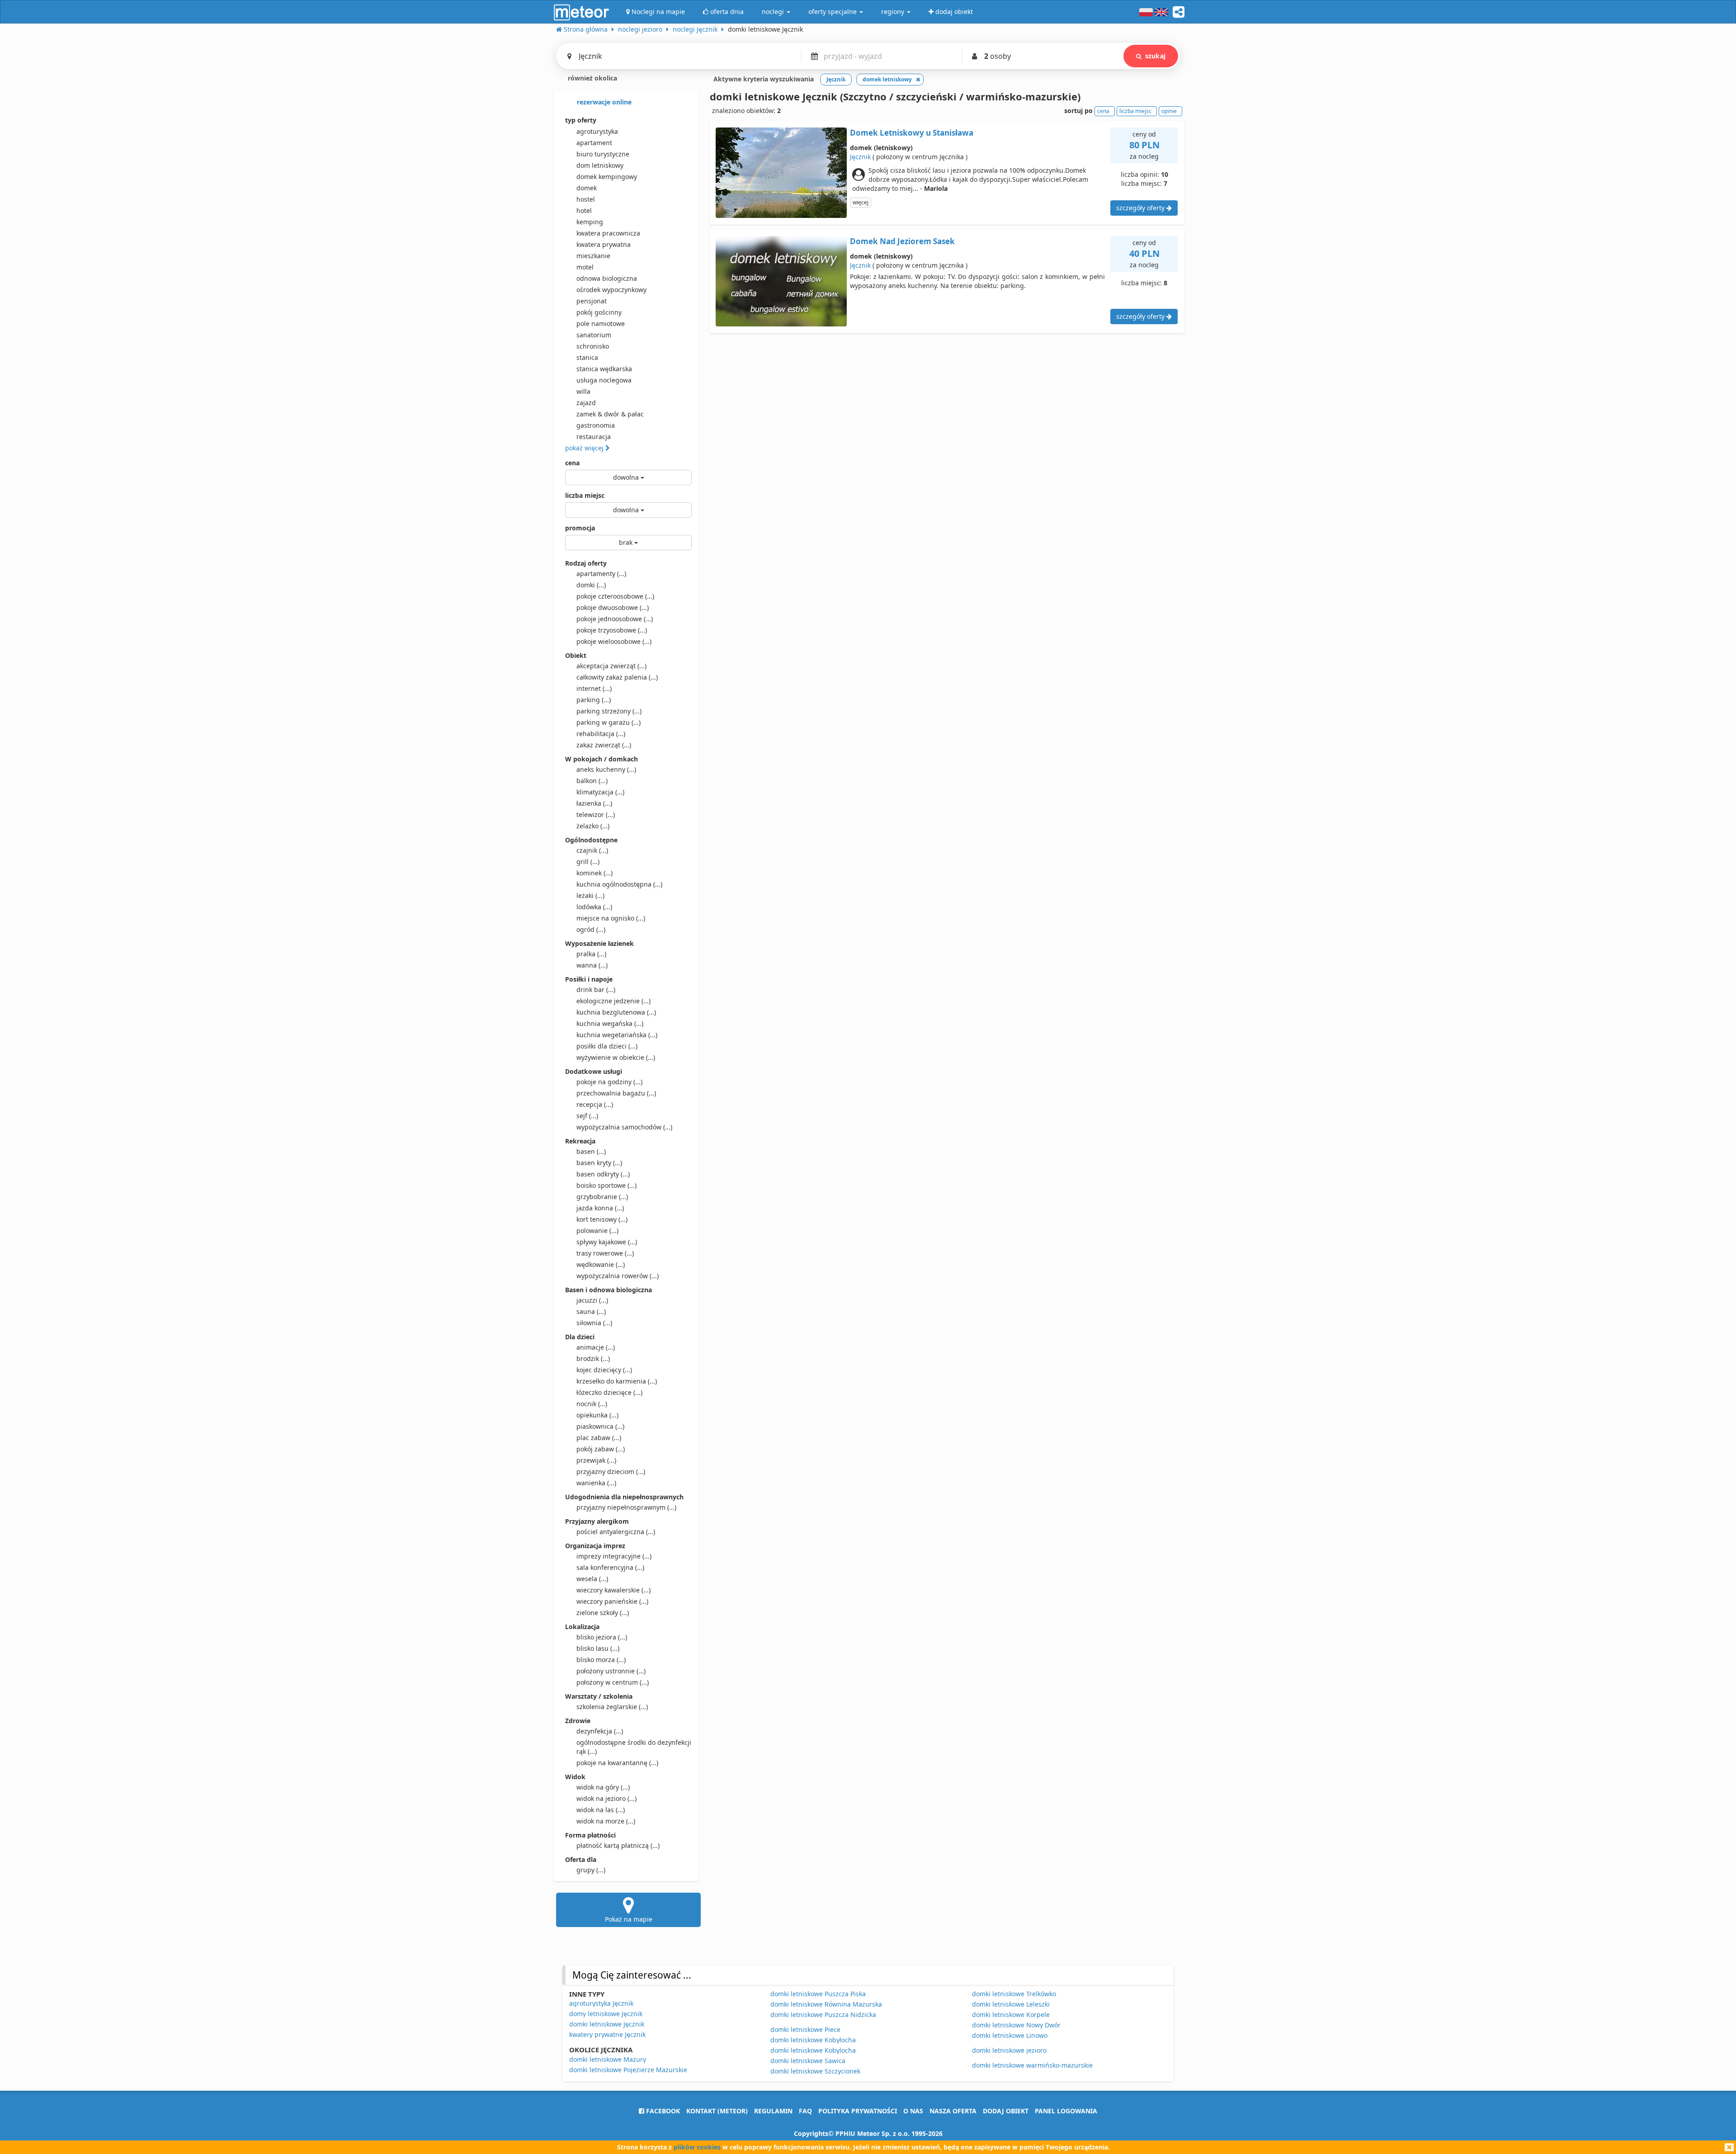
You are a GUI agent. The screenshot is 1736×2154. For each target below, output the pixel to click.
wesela (592, 1579)
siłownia (594, 1323)
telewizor (596, 815)
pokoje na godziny (609, 1082)
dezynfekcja (600, 1731)
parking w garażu (609, 722)
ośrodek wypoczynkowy (611, 290)
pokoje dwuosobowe (613, 607)
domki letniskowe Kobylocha (813, 2050)
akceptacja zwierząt (611, 666)
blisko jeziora (602, 1637)
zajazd (586, 403)
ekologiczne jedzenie (613, 1001)
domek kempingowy (607, 177)
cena (572, 463)
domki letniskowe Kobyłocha (813, 2040)
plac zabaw (599, 1438)
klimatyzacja (600, 792)
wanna (592, 965)
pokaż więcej (585, 448)
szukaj (1155, 56)
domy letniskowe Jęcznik (606, 2014)
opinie (1169, 111)
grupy (591, 1870)
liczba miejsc (585, 495)
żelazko (593, 826)
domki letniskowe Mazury (608, 2059)
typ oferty (581, 120)
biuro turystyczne (603, 154)
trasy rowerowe (605, 1253)
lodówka (594, 907)
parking (594, 700)
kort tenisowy (602, 1219)
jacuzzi (592, 1300)
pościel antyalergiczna (616, 1532)
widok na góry (603, 1787)
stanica (587, 357)
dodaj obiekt (1006, 2111)
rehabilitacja (601, 734)
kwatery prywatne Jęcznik (607, 2034)
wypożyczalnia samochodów (624, 1127)
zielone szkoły (603, 1613)
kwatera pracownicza (608, 233)
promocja (580, 528)
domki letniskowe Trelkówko (1014, 1994)
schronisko (593, 346)
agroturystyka (597, 131)
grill (588, 862)
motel (585, 267)
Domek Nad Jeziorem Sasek (902, 241)
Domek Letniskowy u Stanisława (912, 133)
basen (591, 1151)
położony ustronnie (611, 1671)
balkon (592, 781)
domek (587, 188)
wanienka (596, 1483)
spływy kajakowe (607, 1242)
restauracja (594, 437)
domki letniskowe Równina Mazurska (826, 2004)
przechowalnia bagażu (616, 1093)
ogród (591, 929)
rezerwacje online (603, 102)
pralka (591, 954)
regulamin (773, 2111)
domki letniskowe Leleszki (1011, 2004)
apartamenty (601, 574)
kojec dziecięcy (604, 1370)
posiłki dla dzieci (607, 1046)
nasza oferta (953, 2111)
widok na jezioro (606, 1798)
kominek (594, 873)
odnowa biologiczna (607, 278)
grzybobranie (602, 1197)
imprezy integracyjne (614, 1556)
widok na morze (606, 1821)
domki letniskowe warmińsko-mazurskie (1032, 2065)
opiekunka (597, 1415)
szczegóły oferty (1141, 208)
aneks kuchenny (606, 769)
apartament (594, 143)
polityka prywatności (858, 2111)
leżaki (590, 895)
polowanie (597, 1231)
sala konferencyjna (610, 1567)
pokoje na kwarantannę (617, 1763)
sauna (591, 1311)
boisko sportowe (606, 1185)
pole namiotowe (601, 324)
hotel (584, 210)
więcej (861, 202)
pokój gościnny (599, 312)
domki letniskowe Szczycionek (815, 2071)
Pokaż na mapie (629, 1919)
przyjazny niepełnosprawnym (626, 1507)
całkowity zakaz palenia (617, 677)
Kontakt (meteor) (717, 2111)
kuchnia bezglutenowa (616, 1012)
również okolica (592, 78)
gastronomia (596, 425)
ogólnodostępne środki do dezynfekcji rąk (634, 1747)
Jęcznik (860, 157)
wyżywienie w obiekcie (616, 1057)
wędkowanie (601, 1264)
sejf (587, 1116)
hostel (586, 199)
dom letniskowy (600, 165)
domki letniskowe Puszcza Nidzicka (823, 2015)
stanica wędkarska (604, 369)
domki (591, 585)
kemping (590, 222)
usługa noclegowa (604, 380)
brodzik (593, 1358)
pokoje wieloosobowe (614, 641)
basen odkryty (603, 1174)
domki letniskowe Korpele (1011, 2015)
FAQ (805, 2111)
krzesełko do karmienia (617, 1381)
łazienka (594, 803)
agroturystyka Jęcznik (601, 2003)
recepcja (595, 1104)
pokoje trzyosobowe (612, 630)
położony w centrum (613, 1682)
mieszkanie (593, 256)
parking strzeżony (609, 711)
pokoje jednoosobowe (615, 619)
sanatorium (594, 335)
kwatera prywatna (604, 244)
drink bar (596, 990)
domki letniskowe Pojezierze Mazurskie (628, 2070)
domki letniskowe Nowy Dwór (1016, 2025)
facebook (662, 2111)
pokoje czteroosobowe (615, 596)
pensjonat (592, 301)
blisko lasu (598, 1648)
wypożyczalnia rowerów (618, 1276)
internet (594, 688)
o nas (913, 2111)
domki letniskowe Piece (805, 2029)
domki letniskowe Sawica (808, 2061)
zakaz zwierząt (604, 745)
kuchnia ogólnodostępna (619, 884)
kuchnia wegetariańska (617, 1035)
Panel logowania (1066, 2111)
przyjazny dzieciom (611, 1471)
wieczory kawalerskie (613, 1590)
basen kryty (599, 1163)
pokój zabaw (601, 1449)
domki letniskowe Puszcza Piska (818, 1994)
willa (583, 391)
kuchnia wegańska (610, 1023)
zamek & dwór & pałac (610, 414)
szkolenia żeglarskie (612, 1707)
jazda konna (600, 1208)
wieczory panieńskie (612, 1601)
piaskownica (600, 1426)
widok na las (601, 1810)
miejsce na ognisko (611, 918)
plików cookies (697, 2147)
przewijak (596, 1460)
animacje (596, 1347)
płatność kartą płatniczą (618, 1845)
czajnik (592, 850)
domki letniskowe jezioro (1009, 2050)
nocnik (592, 1404)
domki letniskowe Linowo (1010, 2035)
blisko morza (601, 1660)
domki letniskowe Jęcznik (607, 2024)
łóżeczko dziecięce (609, 1392)
